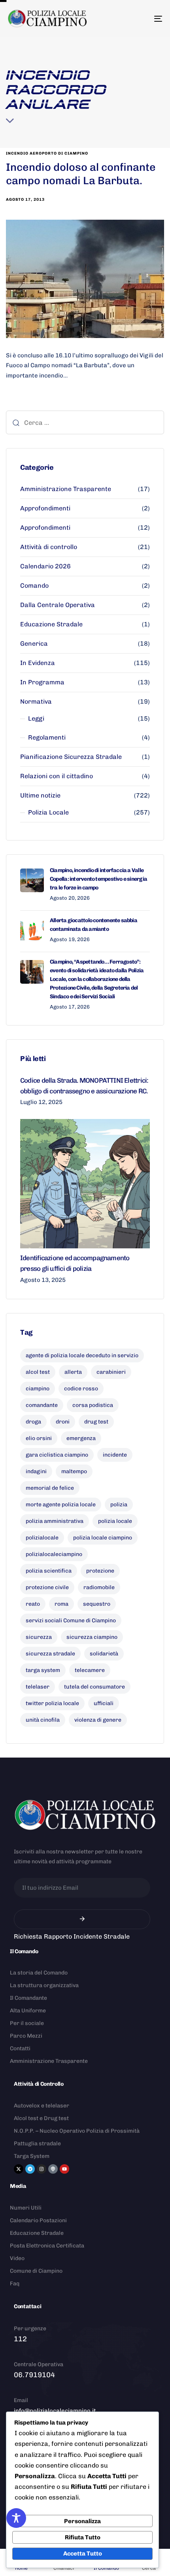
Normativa (36, 701)
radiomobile (99, 1587)
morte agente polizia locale (61, 1505)
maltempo (74, 1471)
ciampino (38, 1389)
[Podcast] (53, 2169)
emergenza (81, 1438)
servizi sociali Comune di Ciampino (71, 1621)
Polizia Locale (48, 812)
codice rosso (81, 1389)
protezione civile (47, 1587)
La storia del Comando (39, 1973)
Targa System (32, 2156)
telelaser (38, 1687)
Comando (34, 586)
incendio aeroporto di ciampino (47, 153)
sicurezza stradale (50, 1654)
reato (33, 1604)
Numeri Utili (26, 2208)
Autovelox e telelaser (42, 2106)
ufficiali (104, 1703)
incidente (115, 1455)
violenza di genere (98, 1720)
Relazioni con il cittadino (57, 776)
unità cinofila (43, 1720)
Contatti (20, 2048)
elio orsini (39, 1438)
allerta (73, 1372)
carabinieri (111, 1372)
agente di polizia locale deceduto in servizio (82, 1355)
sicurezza (39, 1637)
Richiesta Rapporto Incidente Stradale (72, 1936)
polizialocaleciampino (54, 1554)
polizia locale (115, 1521)
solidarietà (104, 1654)
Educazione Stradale (51, 624)
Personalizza (82, 2521)
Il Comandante (28, 1998)
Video (17, 2258)
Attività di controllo (49, 547)
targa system (43, 1670)
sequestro (97, 1604)
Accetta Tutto (83, 2554)
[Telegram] (30, 2169)
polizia (119, 1505)
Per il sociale (27, 2023)
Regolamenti (47, 737)
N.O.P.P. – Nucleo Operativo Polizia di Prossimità (77, 2131)
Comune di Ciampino (36, 2271)
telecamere (90, 1670)
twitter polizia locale (52, 1703)
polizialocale (42, 1538)
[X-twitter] (19, 2169)
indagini (36, 1471)
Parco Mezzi (26, 2036)
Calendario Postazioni (38, 2220)
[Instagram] (42, 2169)
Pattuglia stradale (37, 2144)
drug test (96, 1422)
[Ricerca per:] (85, 422)
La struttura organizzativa (44, 1985)
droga (33, 1422)
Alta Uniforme (28, 2011)
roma (61, 1604)
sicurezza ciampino (92, 1637)
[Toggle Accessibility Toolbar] (16, 2518)
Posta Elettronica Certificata (47, 2246)
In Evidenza (38, 663)
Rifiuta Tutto (83, 2537)
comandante (42, 1405)
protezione (100, 1571)
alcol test (38, 1372)
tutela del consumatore (94, 1687)
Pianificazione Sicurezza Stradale (71, 757)
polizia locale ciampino (103, 1538)
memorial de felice (50, 1488)
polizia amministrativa (55, 1521)
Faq (15, 2284)
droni (63, 1422)
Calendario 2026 (45, 566)
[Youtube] (64, 2169)
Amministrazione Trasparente (66, 489)
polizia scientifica (49, 1571)
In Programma (42, 682)
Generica (34, 644)
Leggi (36, 718)
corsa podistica (93, 1405)
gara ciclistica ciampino (57, 1455)
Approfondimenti (45, 508)
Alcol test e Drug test (41, 2118)
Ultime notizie (40, 795)
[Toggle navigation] (136, 19)
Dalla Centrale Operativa (58, 605)
